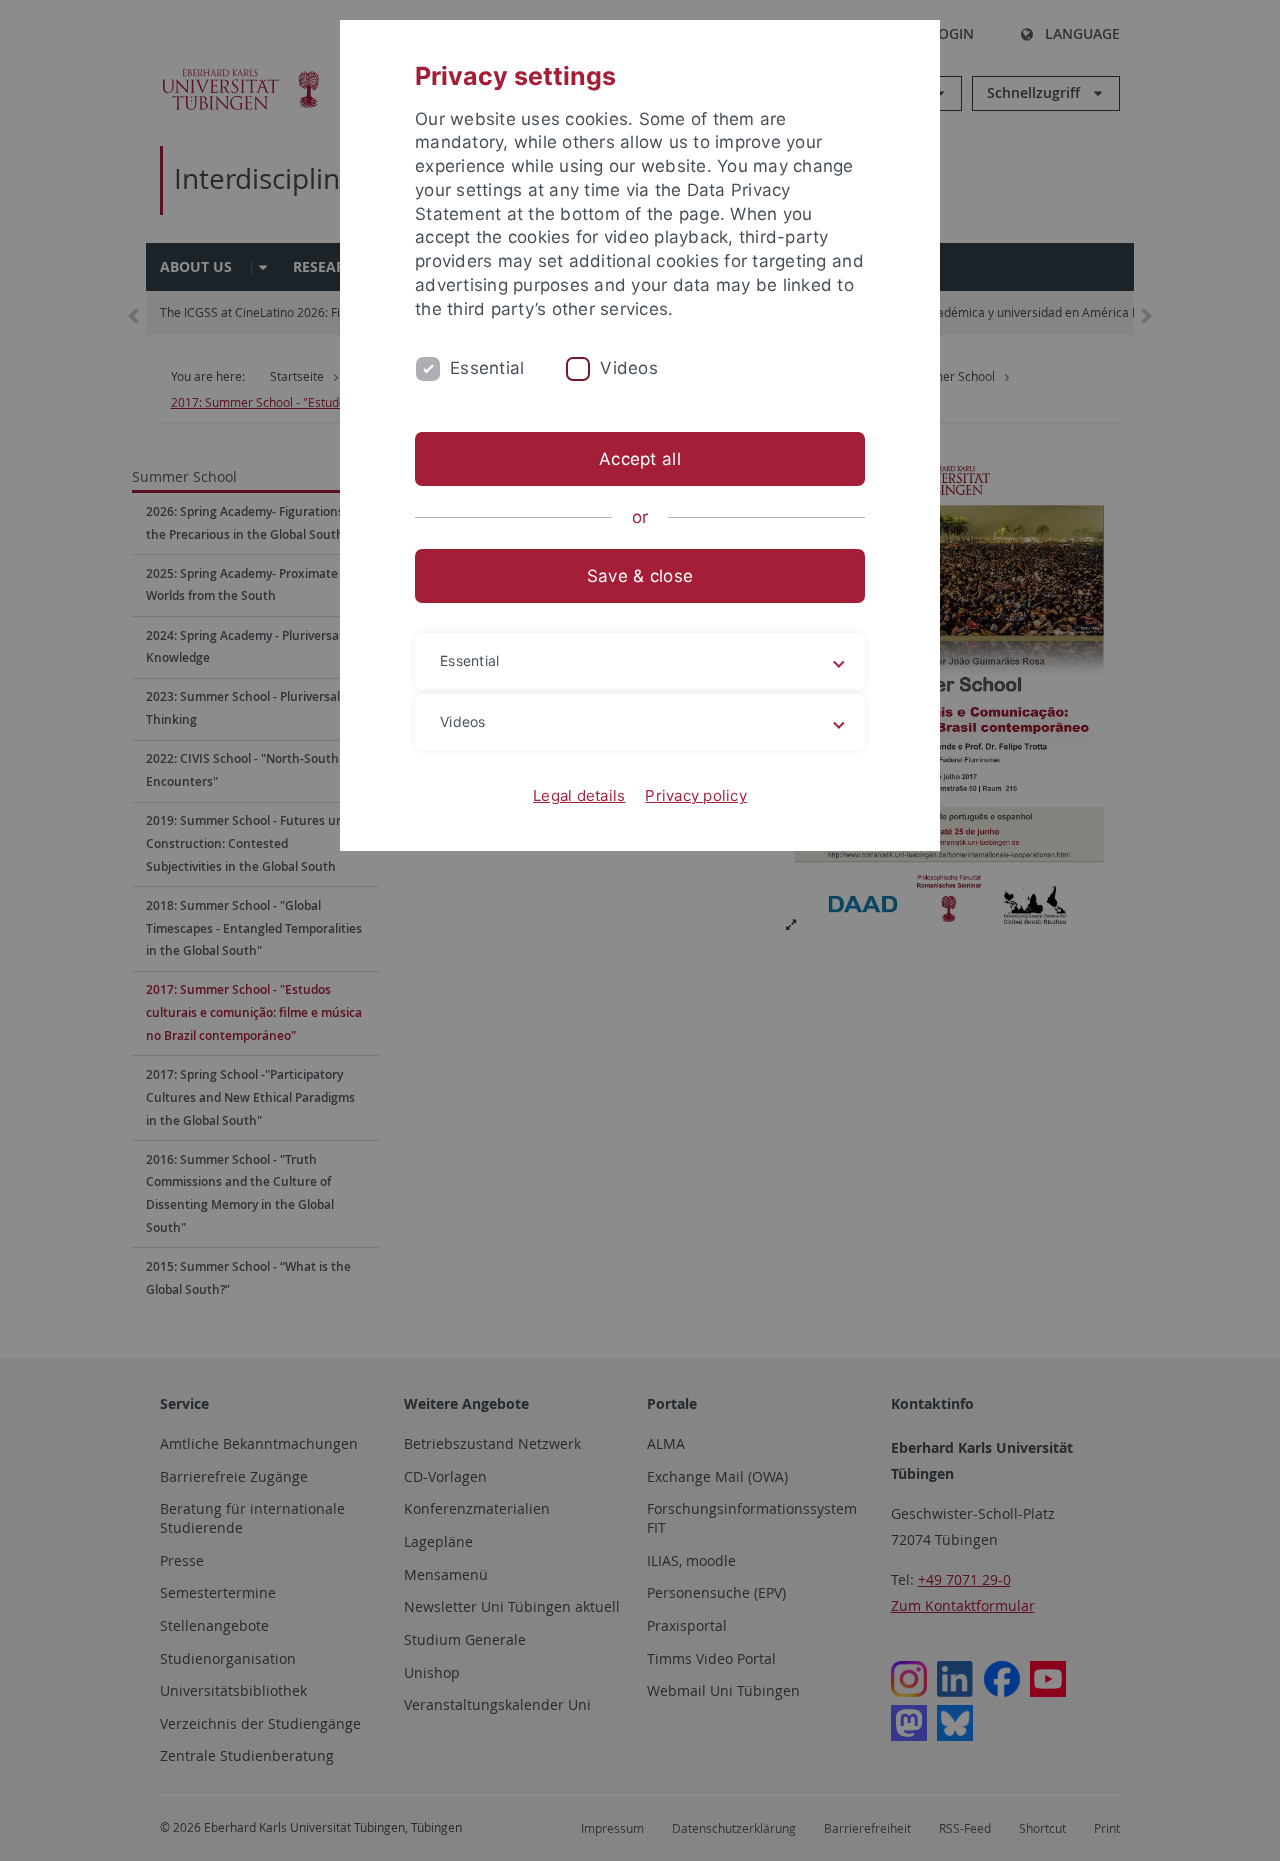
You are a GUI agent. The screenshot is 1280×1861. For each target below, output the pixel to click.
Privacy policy (696, 795)
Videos (629, 368)
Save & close (640, 576)
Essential (487, 368)
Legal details (579, 795)
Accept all (640, 459)
